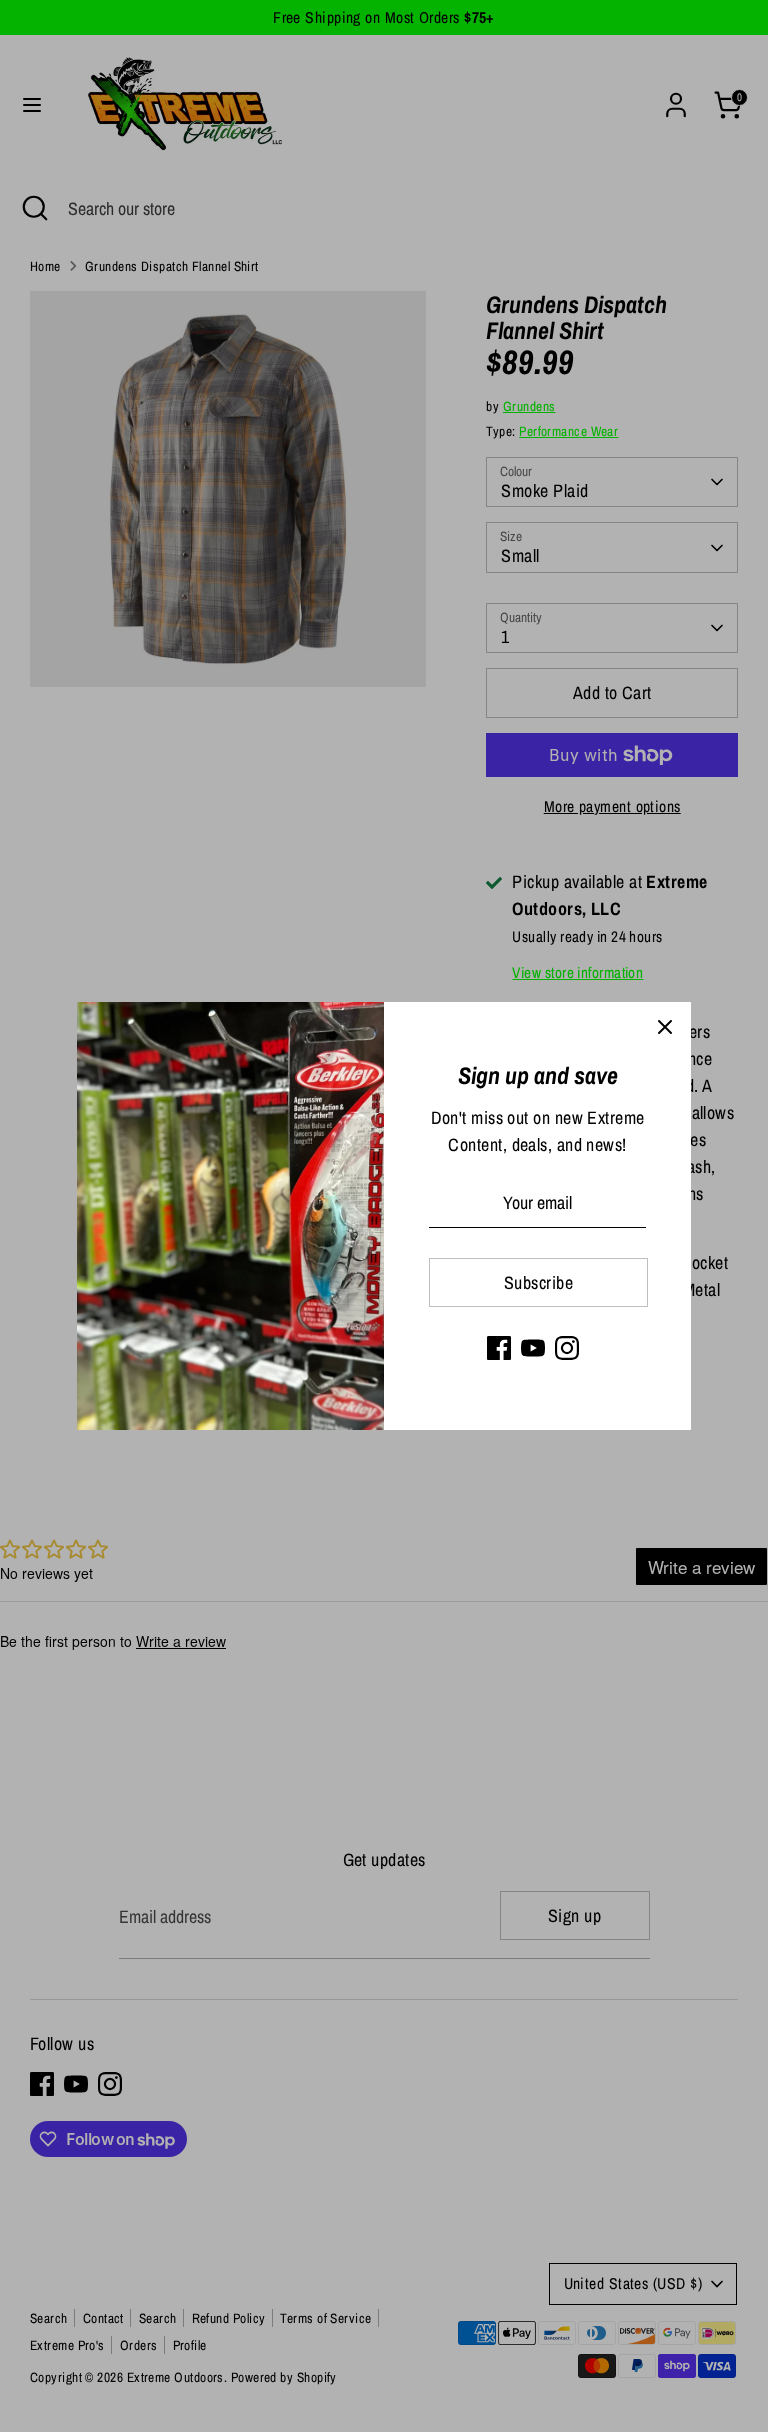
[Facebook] (499, 1348)
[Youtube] (533, 1348)
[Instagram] (567, 1348)
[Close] (665, 1028)
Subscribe (538, 1282)
